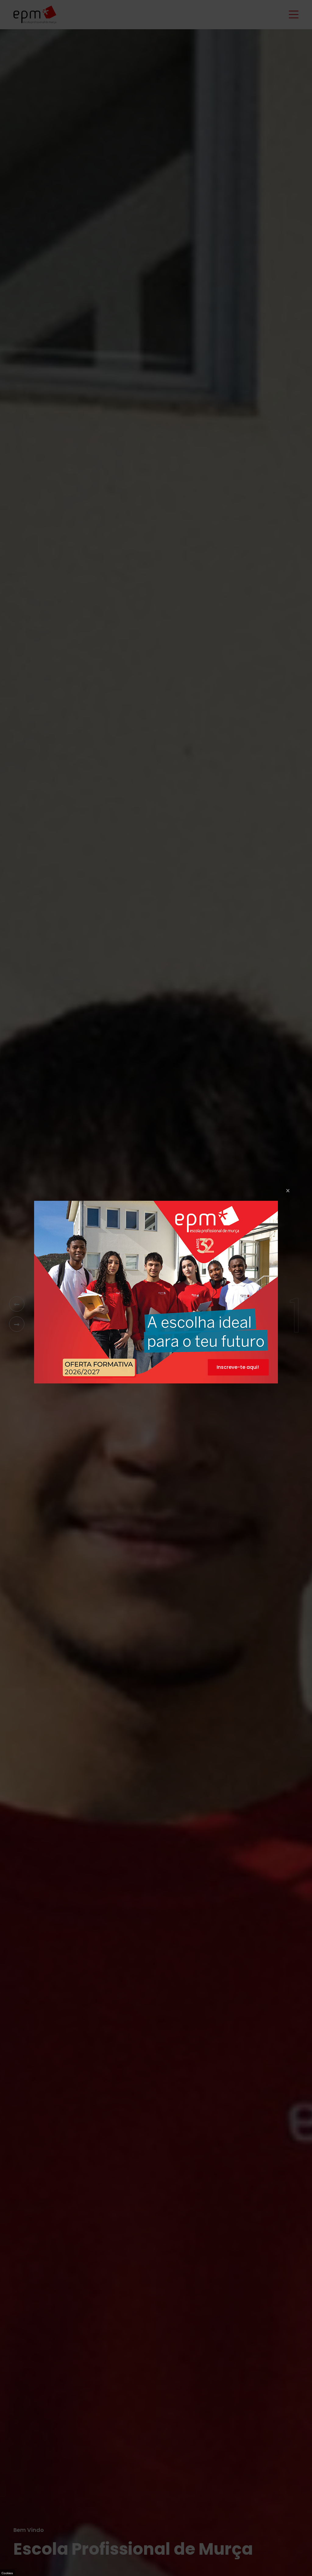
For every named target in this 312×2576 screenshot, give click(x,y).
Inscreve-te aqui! (238, 1367)
